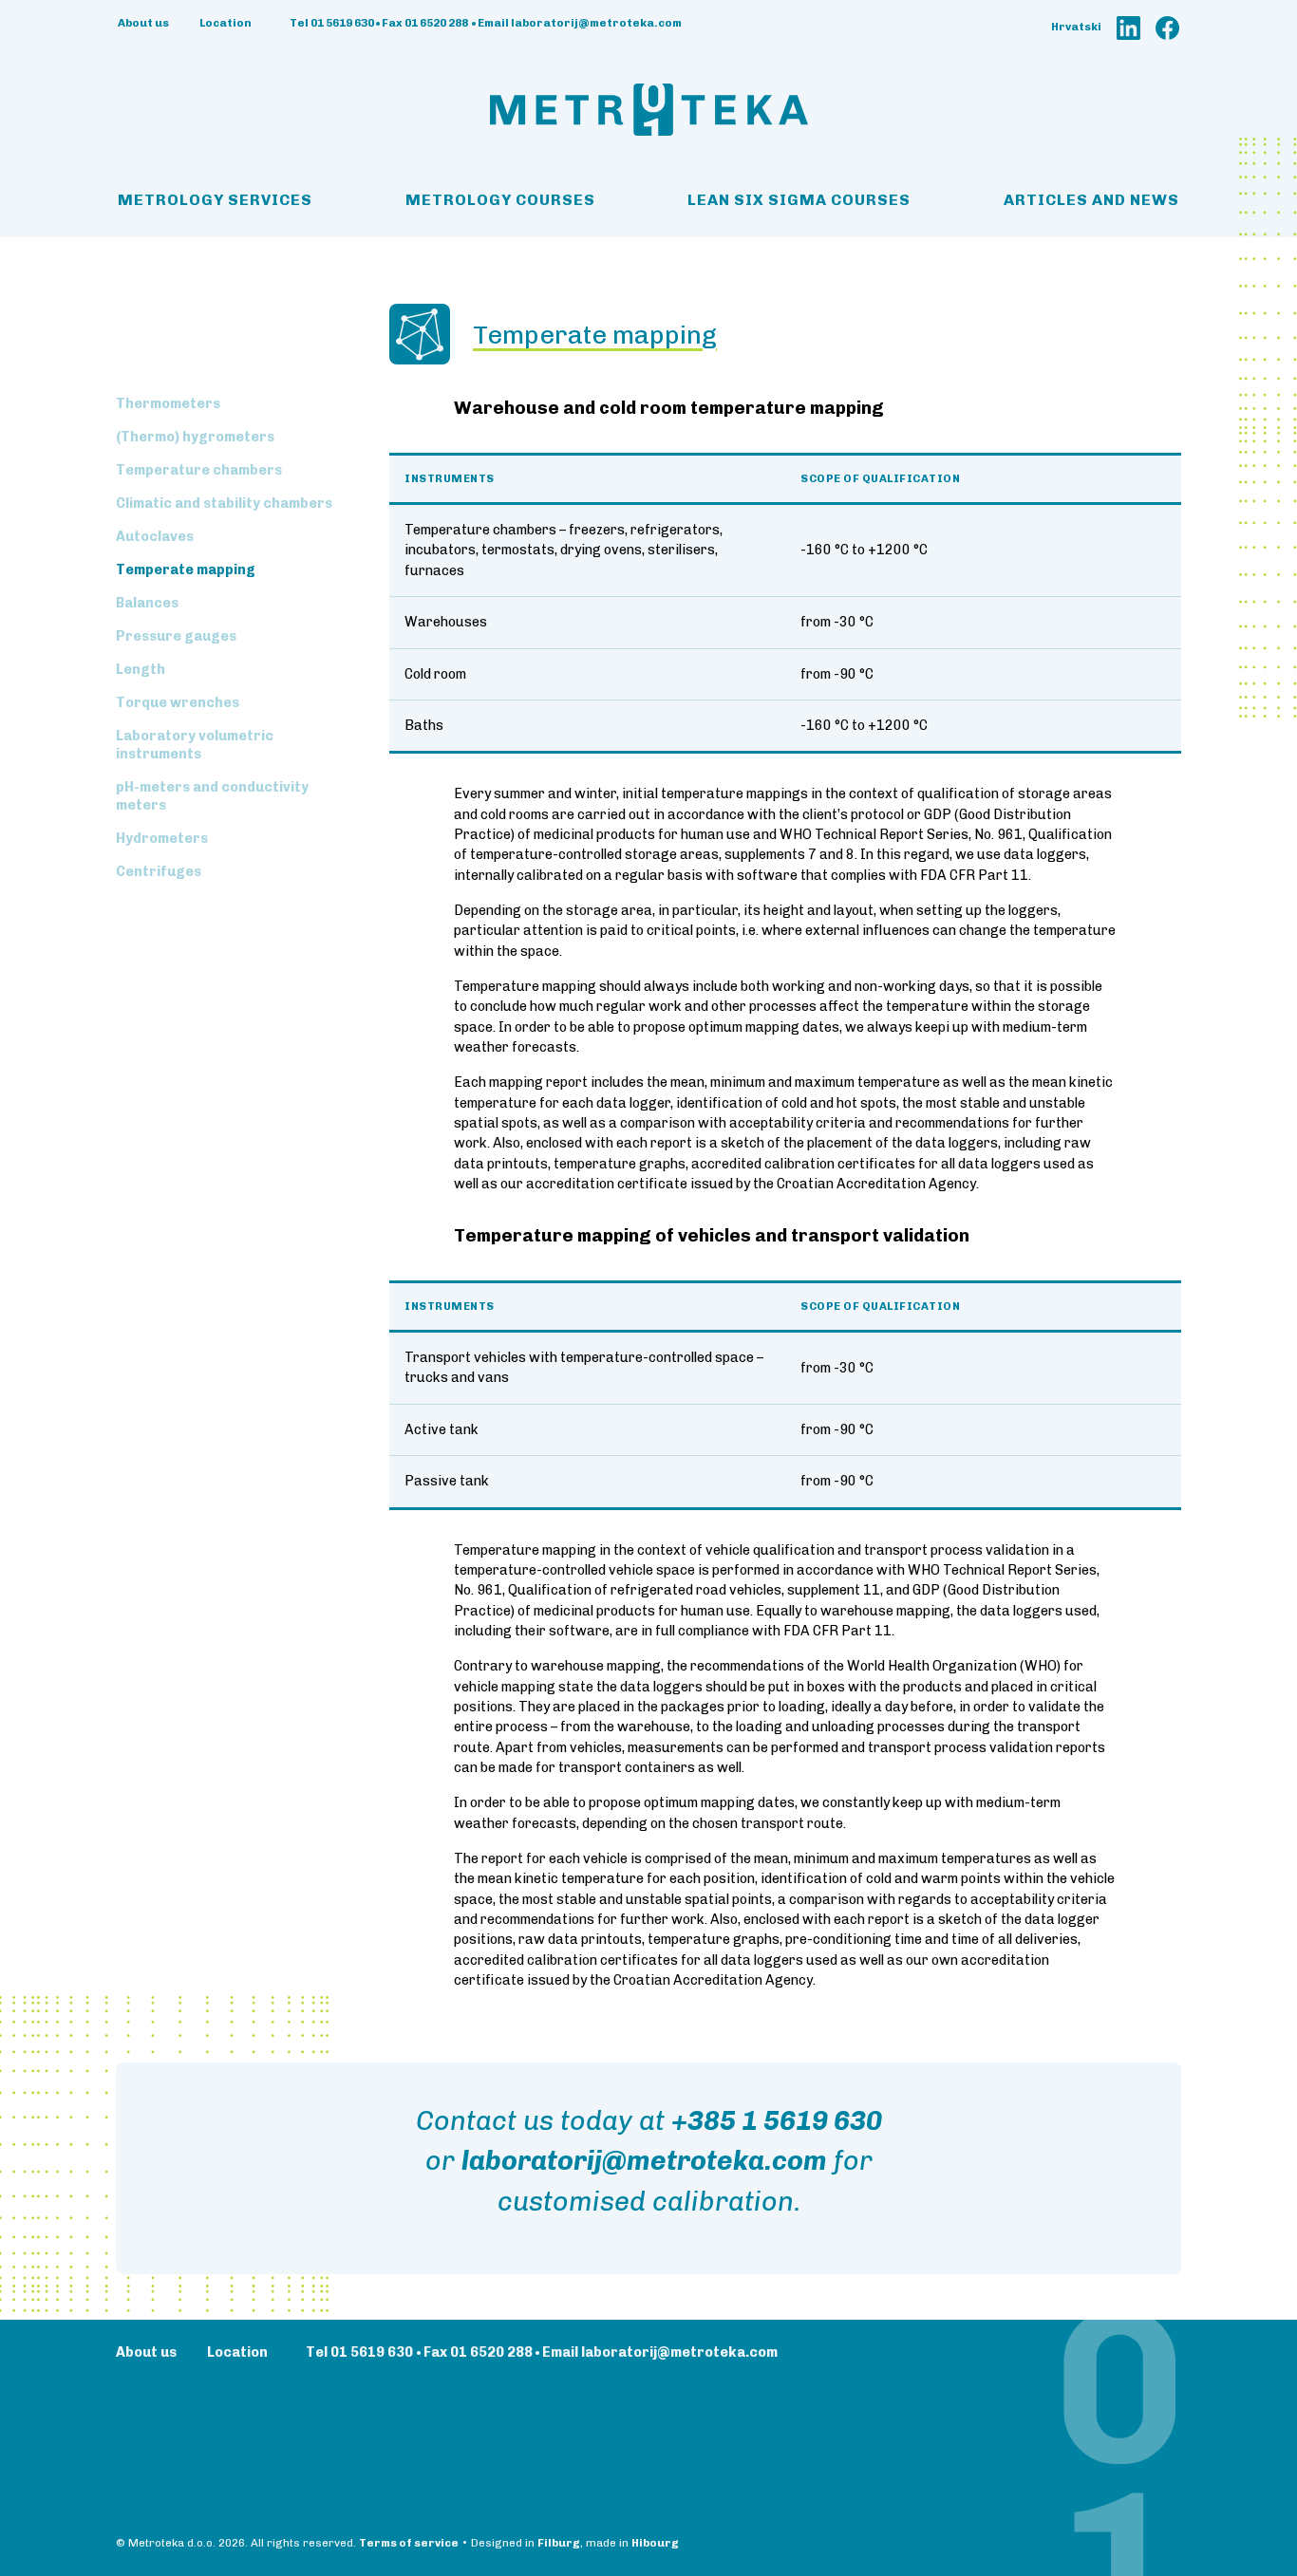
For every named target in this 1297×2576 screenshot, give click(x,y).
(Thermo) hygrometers (195, 437)
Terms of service (409, 2543)
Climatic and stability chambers (224, 504)
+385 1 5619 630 (777, 2120)
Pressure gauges (176, 636)
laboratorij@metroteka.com (644, 2160)
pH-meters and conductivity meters (212, 796)
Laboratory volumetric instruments (195, 745)
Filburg (559, 2543)
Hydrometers (162, 839)
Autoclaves (155, 537)
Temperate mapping (186, 570)
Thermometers (168, 404)
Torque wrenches (178, 703)
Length (141, 670)
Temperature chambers (199, 470)
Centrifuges (159, 872)
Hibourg (655, 2543)
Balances (147, 603)
